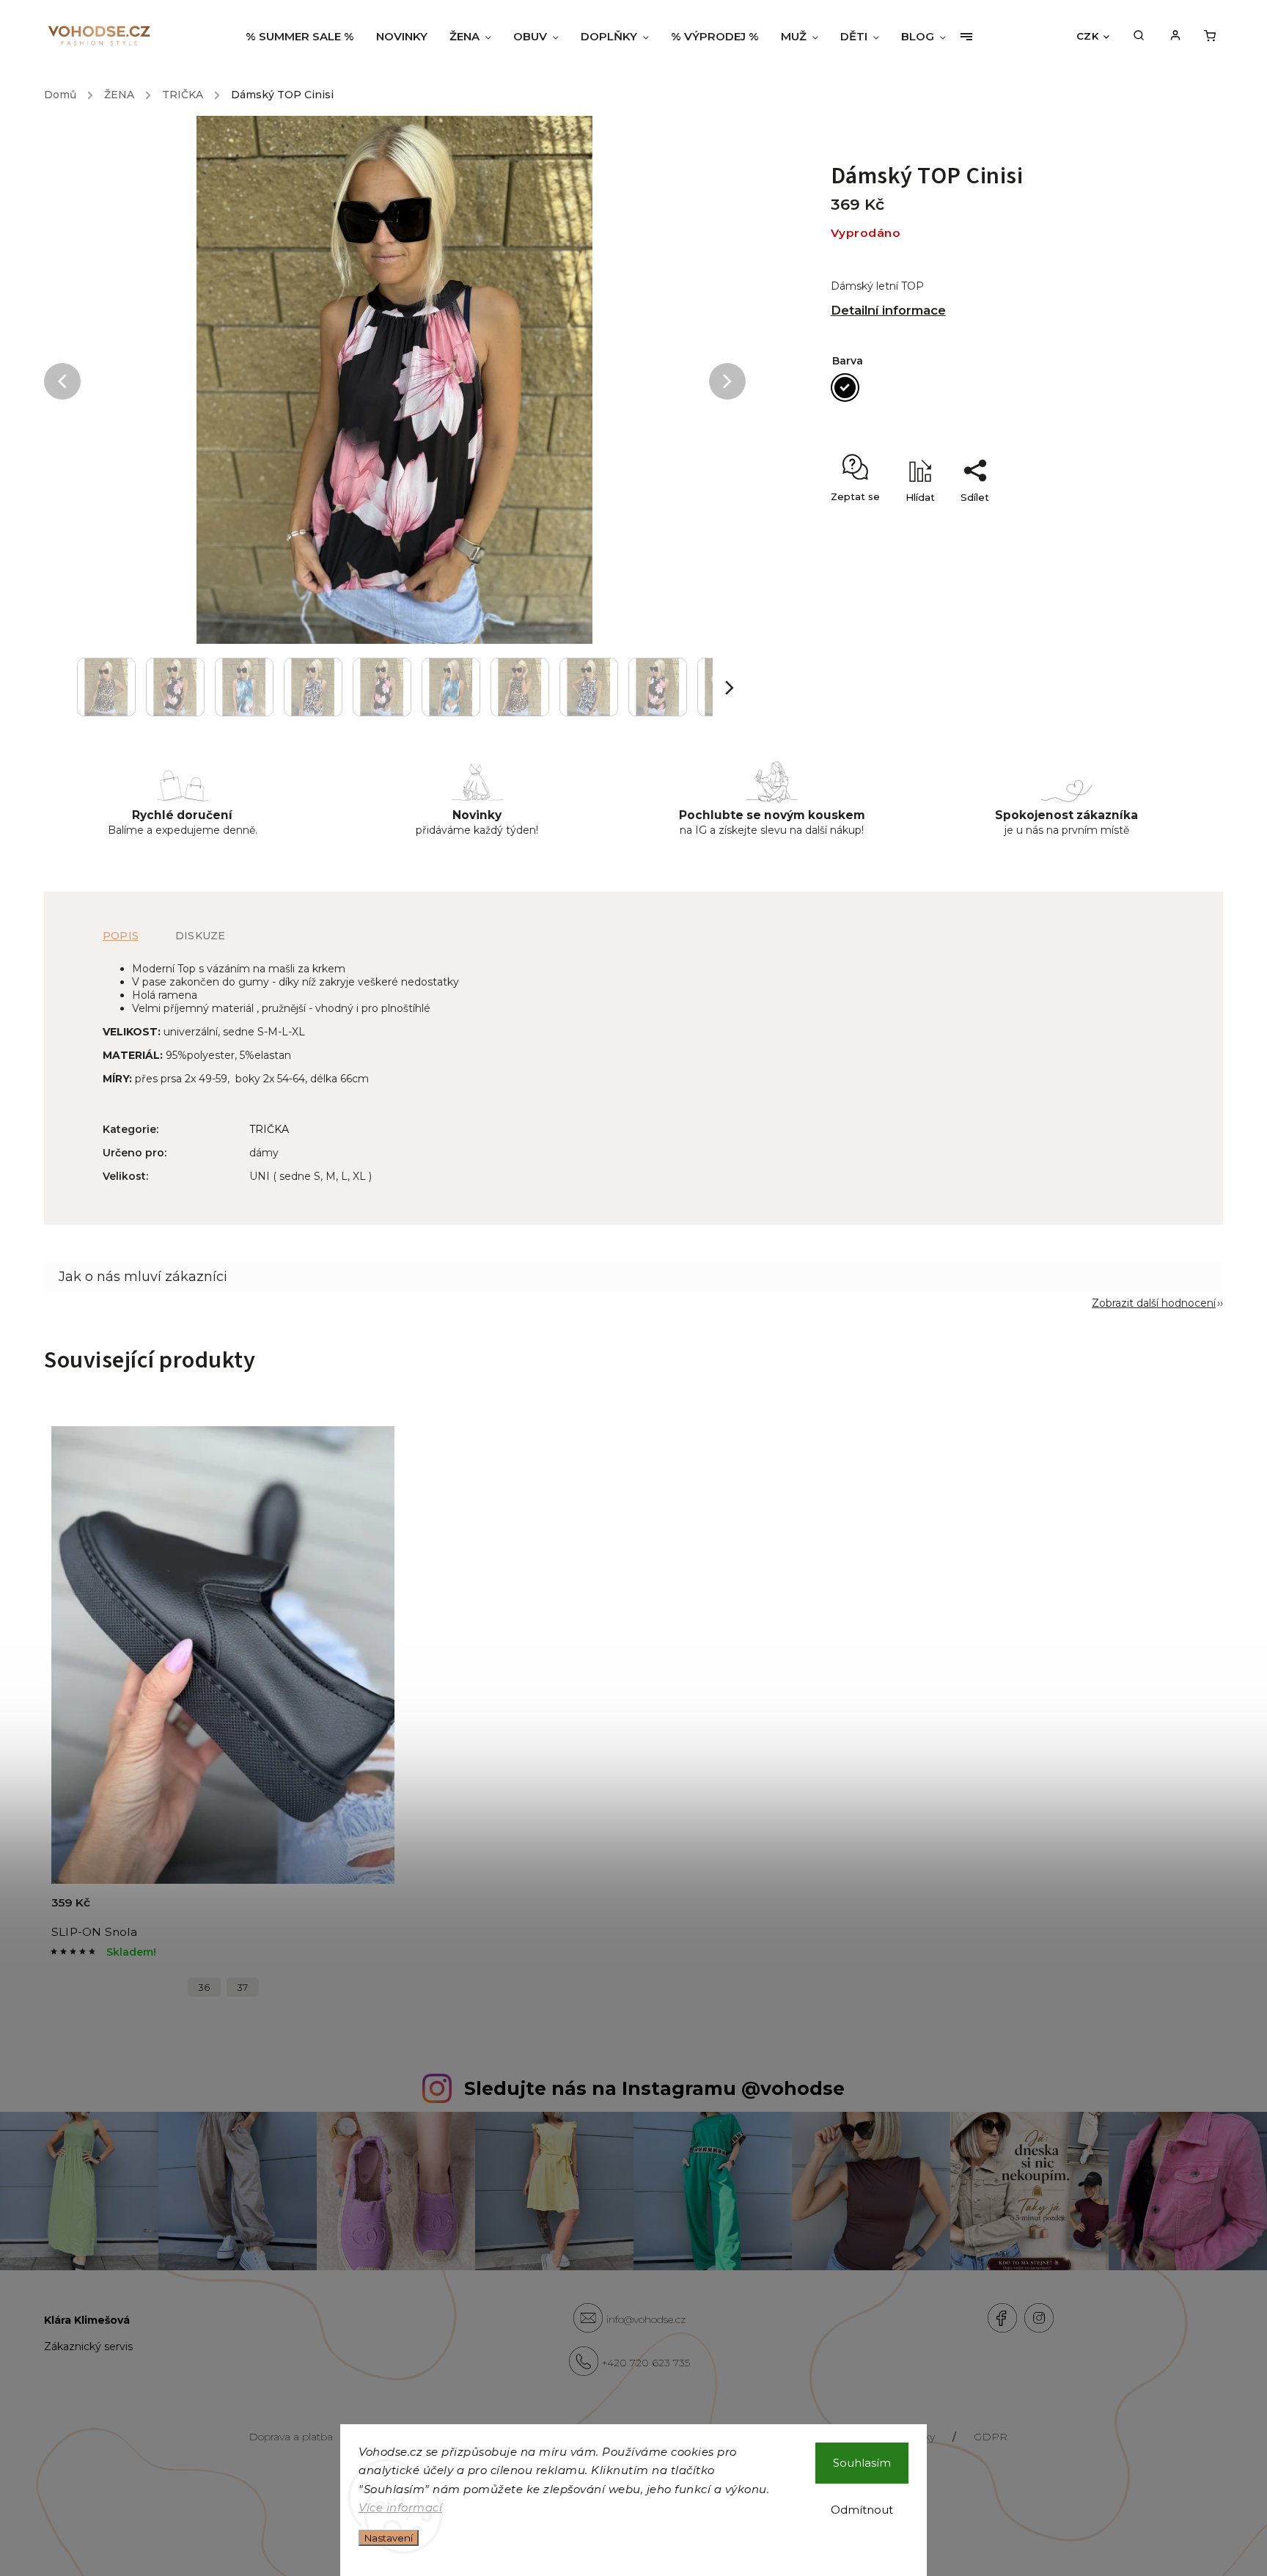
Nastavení (389, 2538)
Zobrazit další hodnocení (1154, 1303)
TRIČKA (269, 1129)
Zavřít (1105, 523)
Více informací (400, 2507)
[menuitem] (305, 37)
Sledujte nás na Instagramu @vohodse (654, 2088)
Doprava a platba (291, 2437)
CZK (1088, 36)
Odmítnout (862, 2510)
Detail (366, 1911)
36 (204, 1988)
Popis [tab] (121, 936)
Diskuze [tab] (200, 936)
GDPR (991, 2437)
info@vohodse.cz (646, 2319)
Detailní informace (888, 310)
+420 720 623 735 (646, 2363)
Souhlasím (862, 2463)
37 (243, 1988)
